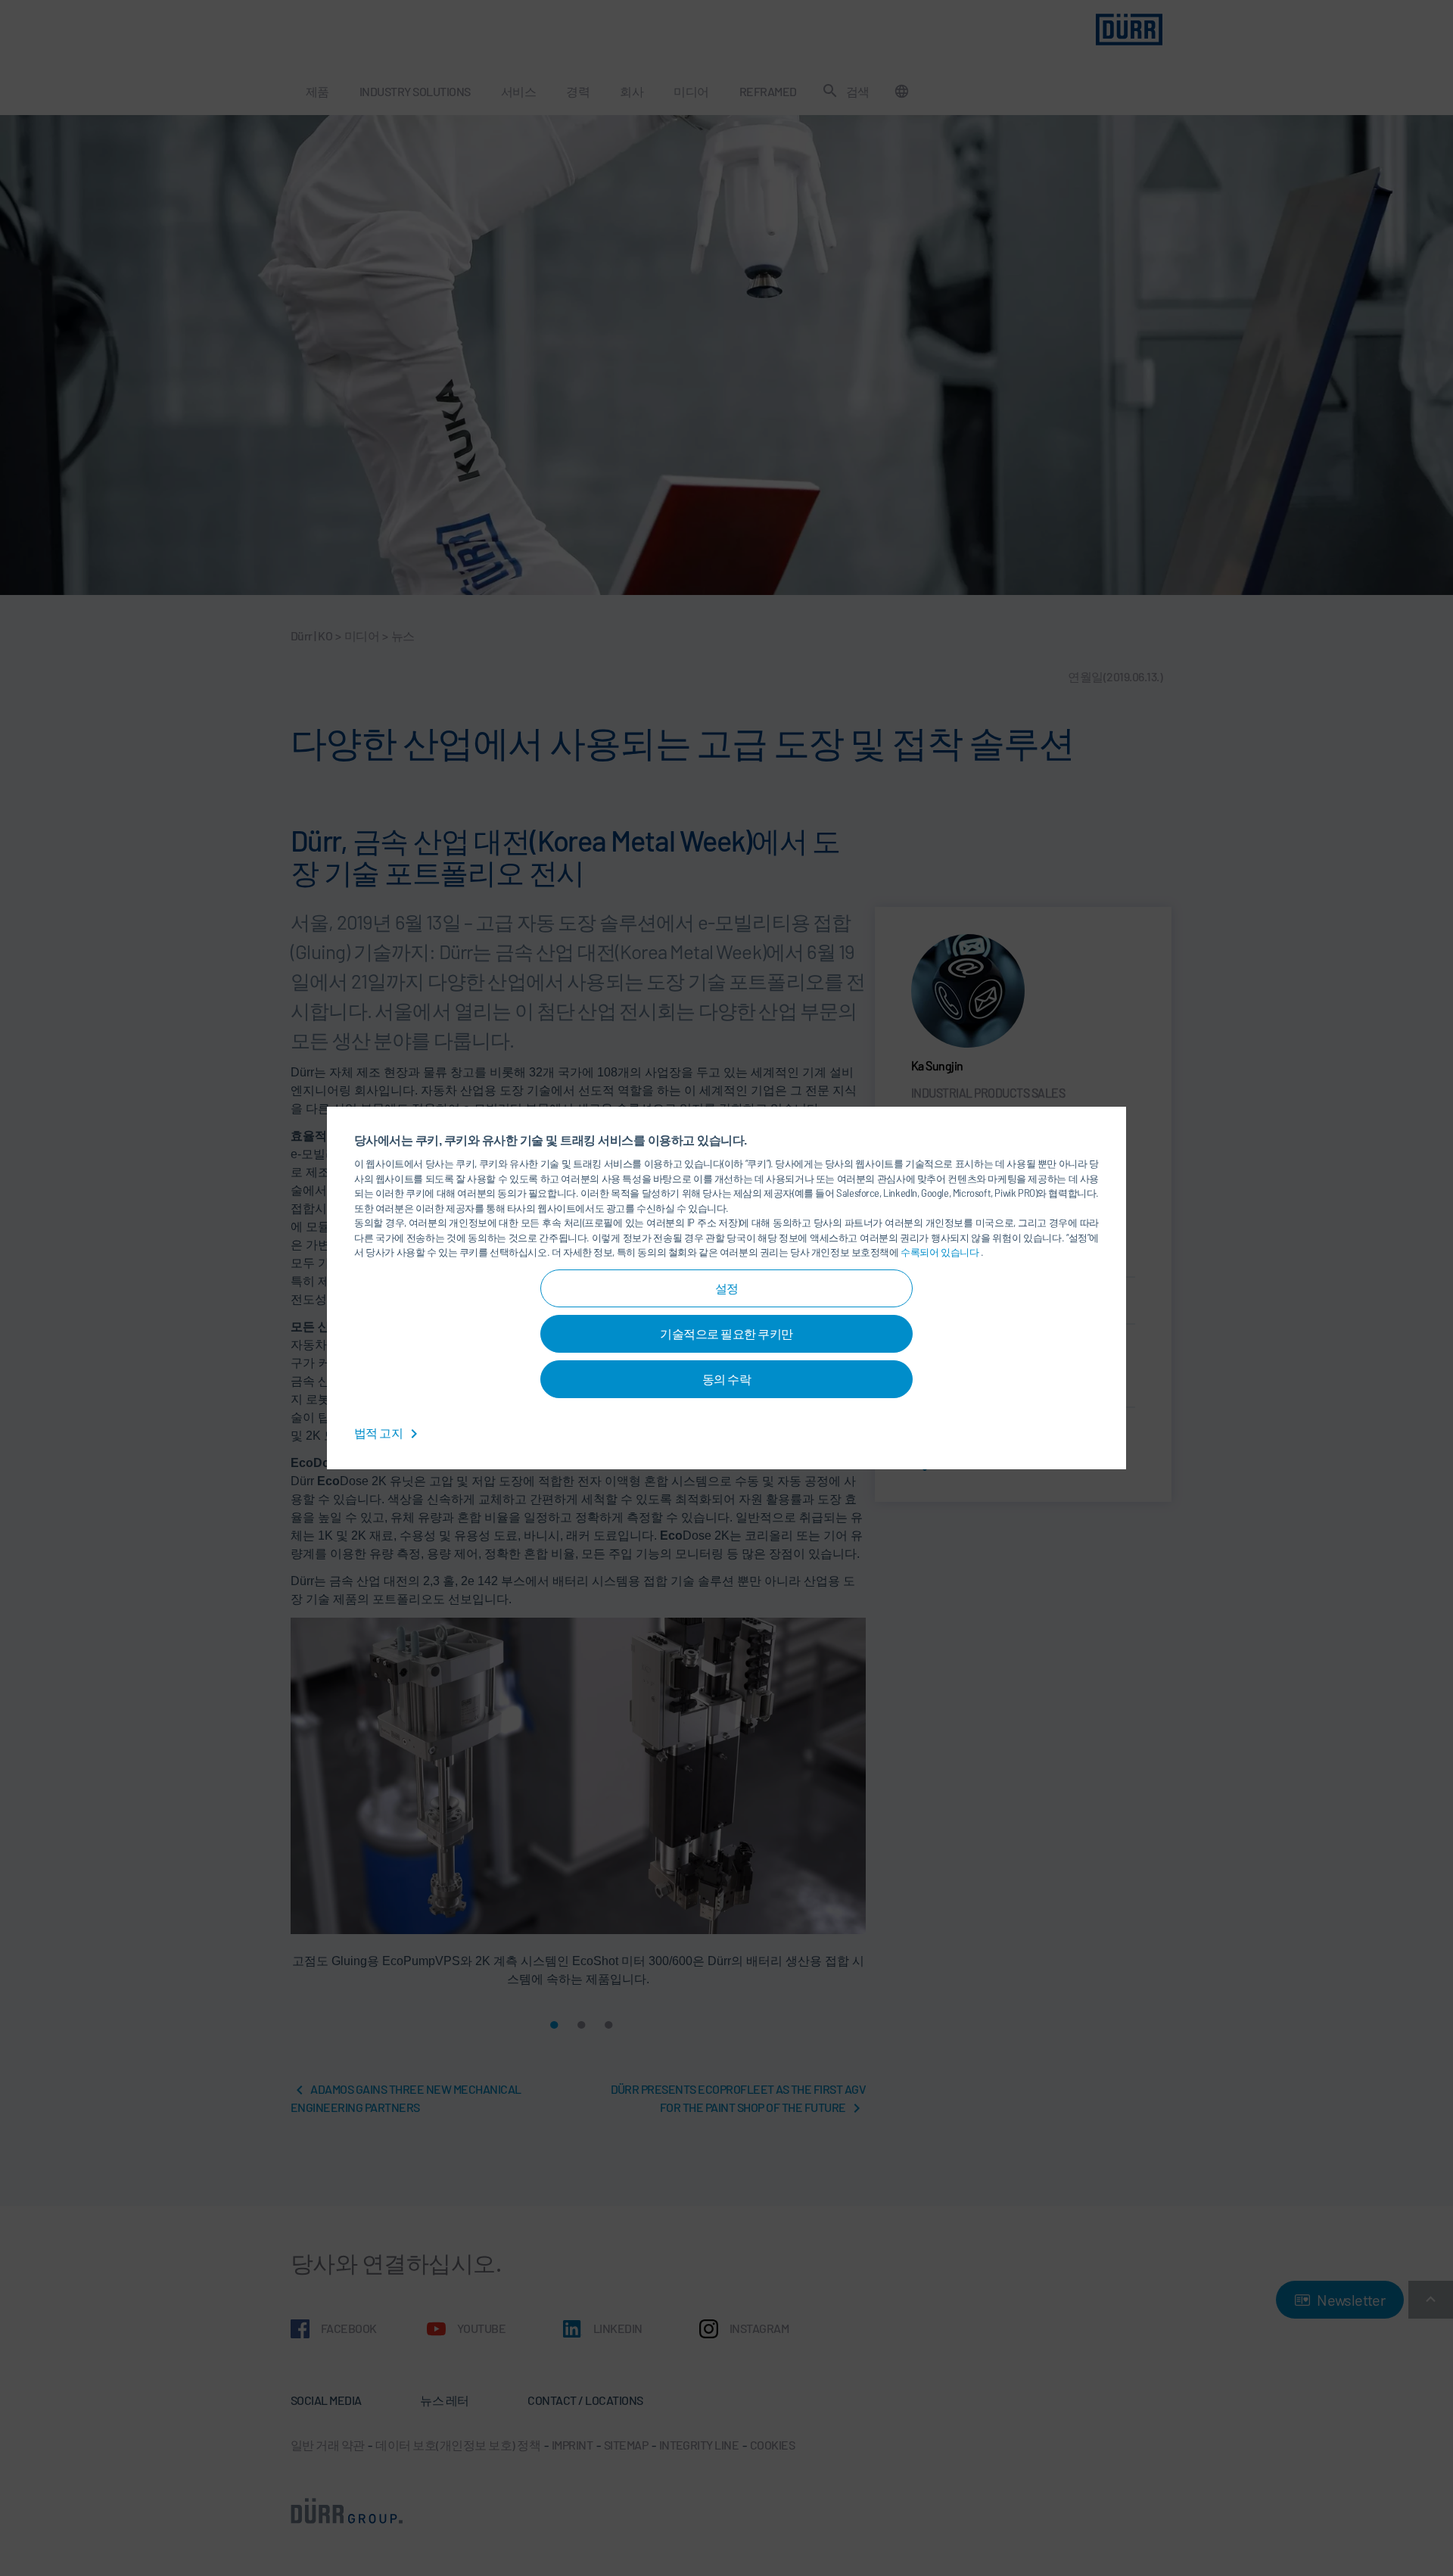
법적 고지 (380, 1433)
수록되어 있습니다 (941, 1252)
